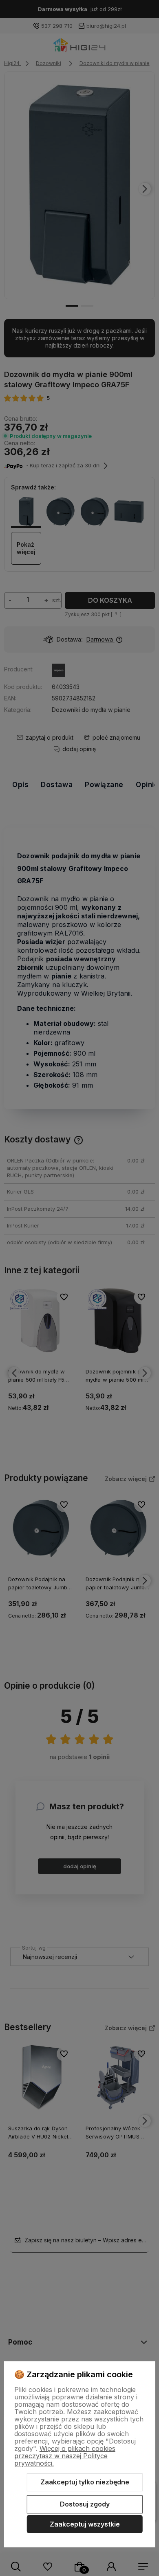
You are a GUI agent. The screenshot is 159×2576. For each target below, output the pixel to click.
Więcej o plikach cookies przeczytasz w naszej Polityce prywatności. (65, 2456)
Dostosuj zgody (85, 2504)
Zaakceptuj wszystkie (85, 2524)
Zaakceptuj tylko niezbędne (85, 2482)
